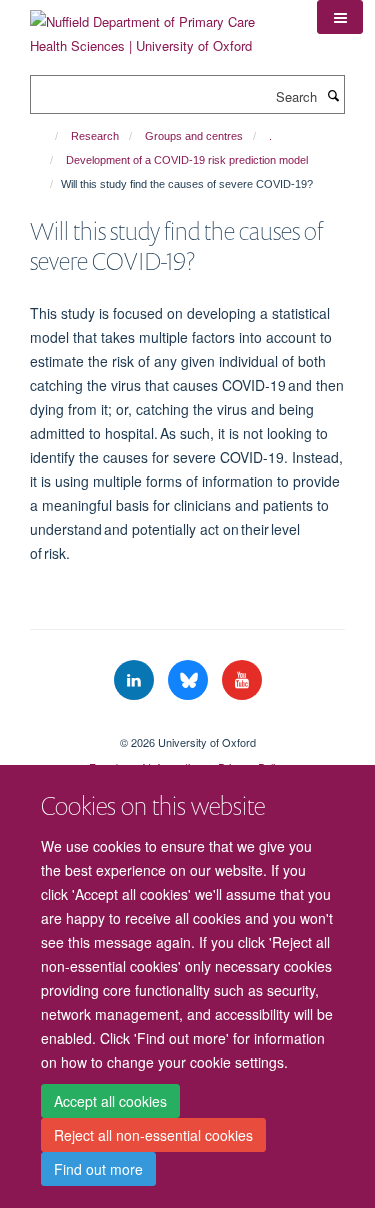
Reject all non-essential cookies (153, 1135)
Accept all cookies (110, 1101)
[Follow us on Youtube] (242, 680)
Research (95, 136)
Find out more (98, 1169)
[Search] (333, 95)
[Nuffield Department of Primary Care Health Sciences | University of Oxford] (158, 26)
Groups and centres (194, 136)
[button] (340, 17)
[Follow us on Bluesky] (190, 680)
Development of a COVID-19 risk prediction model (187, 160)
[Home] (47, 136)
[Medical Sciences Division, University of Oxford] (187, 725)
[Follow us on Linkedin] (136, 680)
